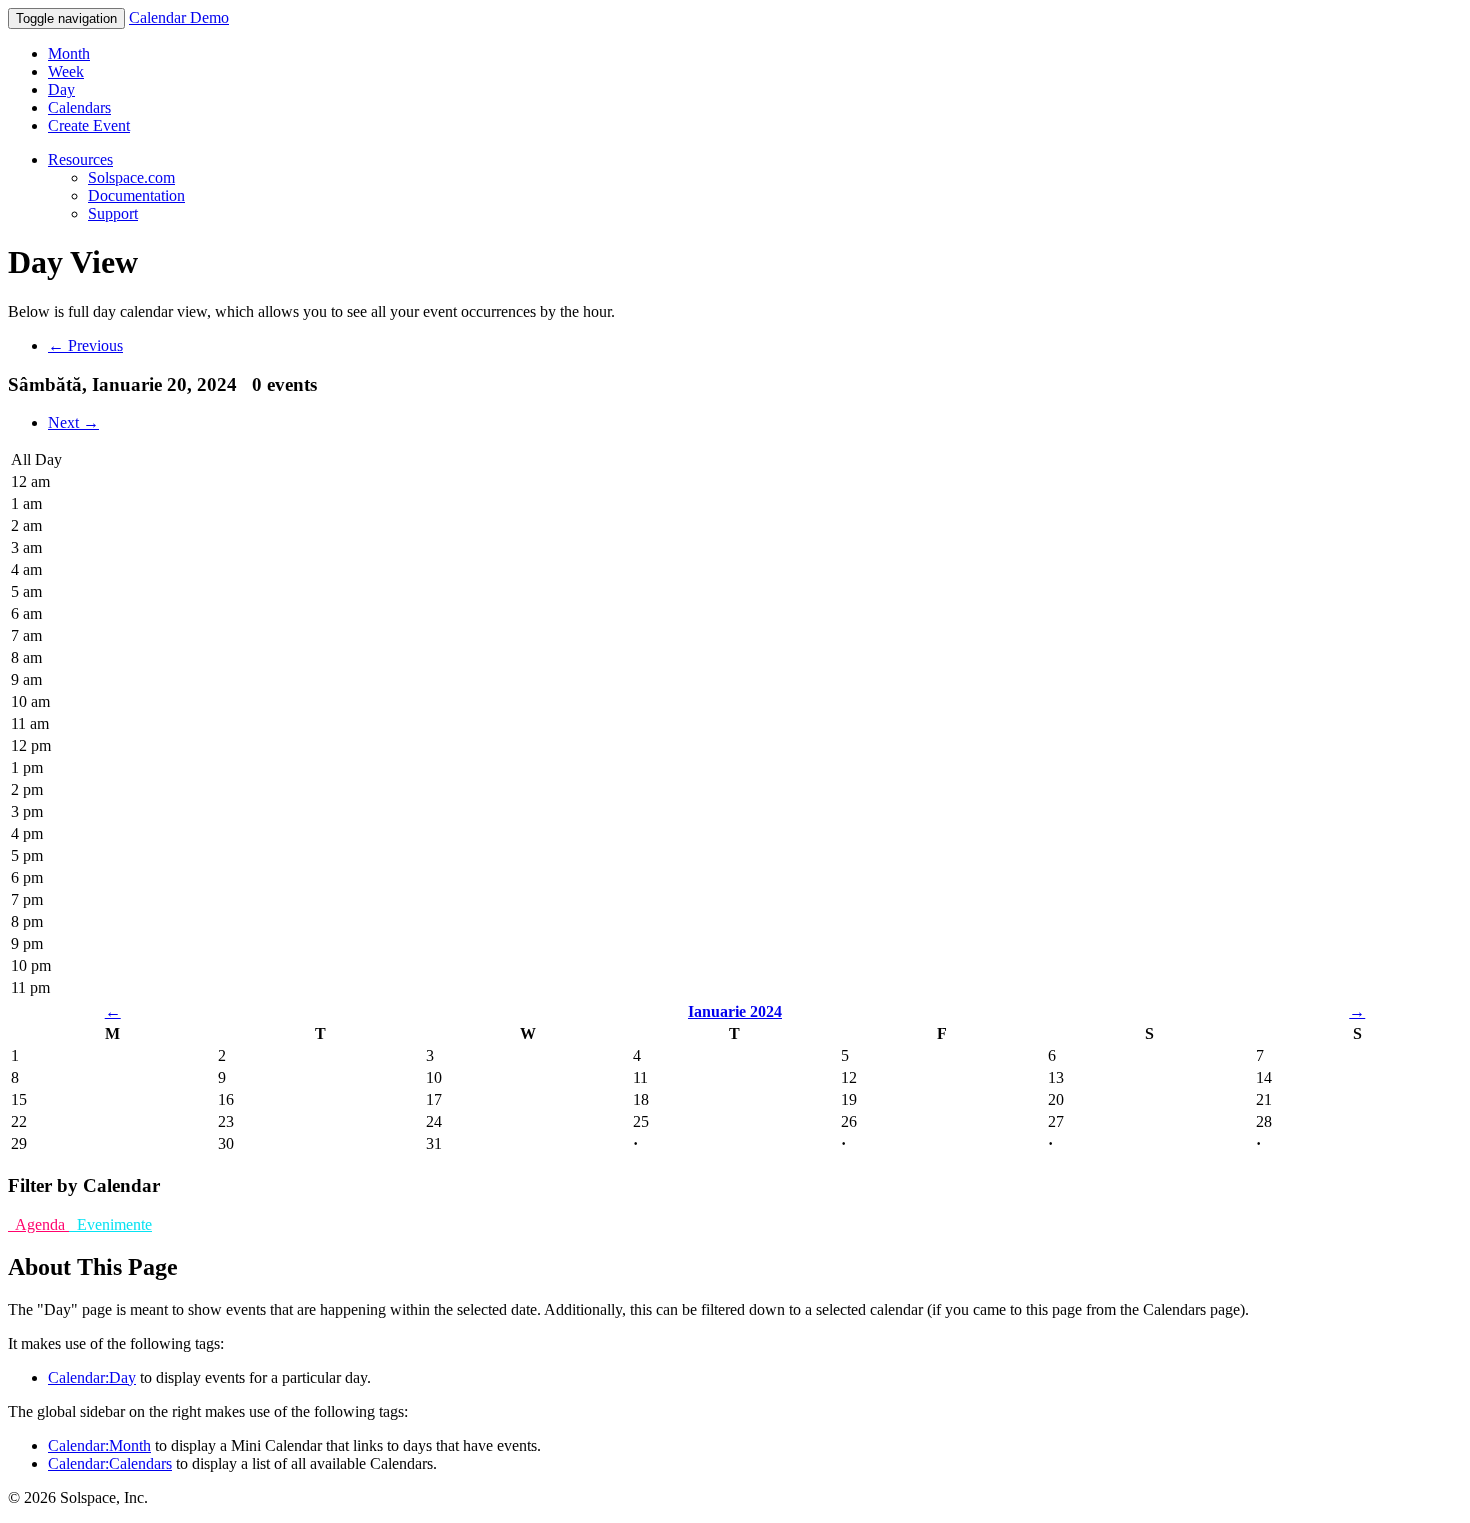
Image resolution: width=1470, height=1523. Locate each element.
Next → (73, 422)
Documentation (136, 195)
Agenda (38, 1224)
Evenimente (110, 1224)
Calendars (79, 107)
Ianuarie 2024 (735, 1011)
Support (113, 213)
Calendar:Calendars (110, 1463)
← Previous (85, 345)
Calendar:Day (92, 1377)
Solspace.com (131, 177)
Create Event (89, 125)
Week (66, 71)
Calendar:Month (99, 1445)
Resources (80, 159)
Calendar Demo (179, 17)
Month (69, 53)
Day (61, 89)
